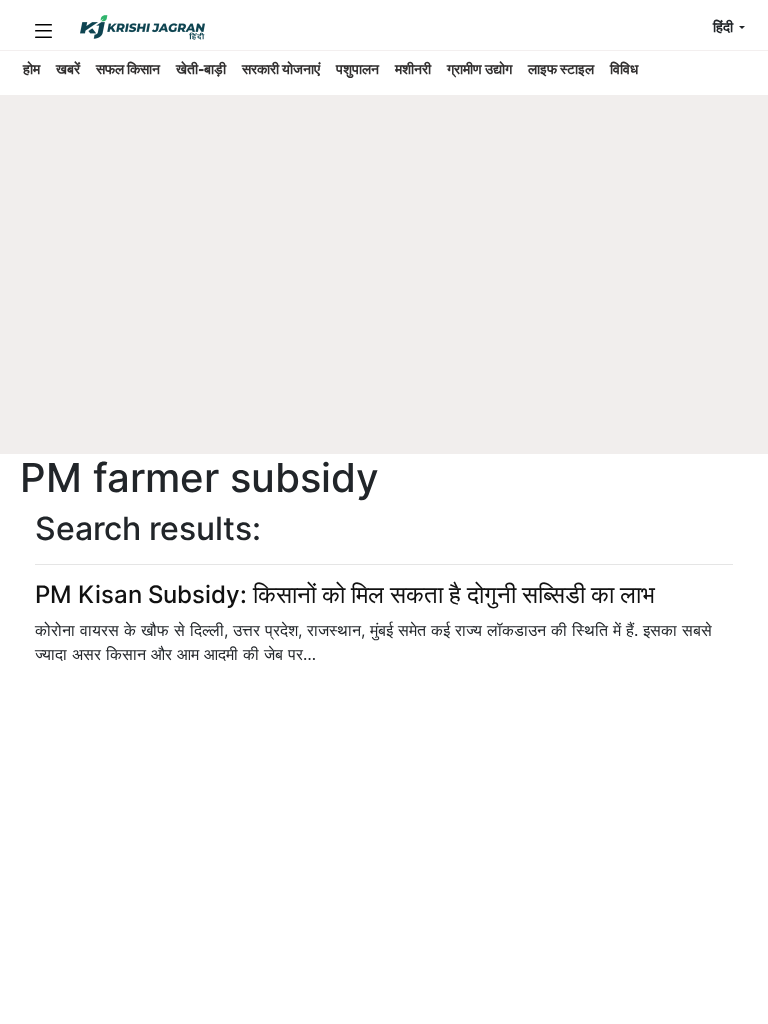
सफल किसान (128, 69)
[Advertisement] (374, 305)
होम (31, 69)
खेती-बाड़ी (201, 69)
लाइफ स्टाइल (561, 69)
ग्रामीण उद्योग (479, 69)
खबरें (68, 69)
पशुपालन (357, 69)
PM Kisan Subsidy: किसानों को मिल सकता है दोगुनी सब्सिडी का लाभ (345, 594)
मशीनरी (413, 69)
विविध (624, 69)
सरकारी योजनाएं (281, 69)
